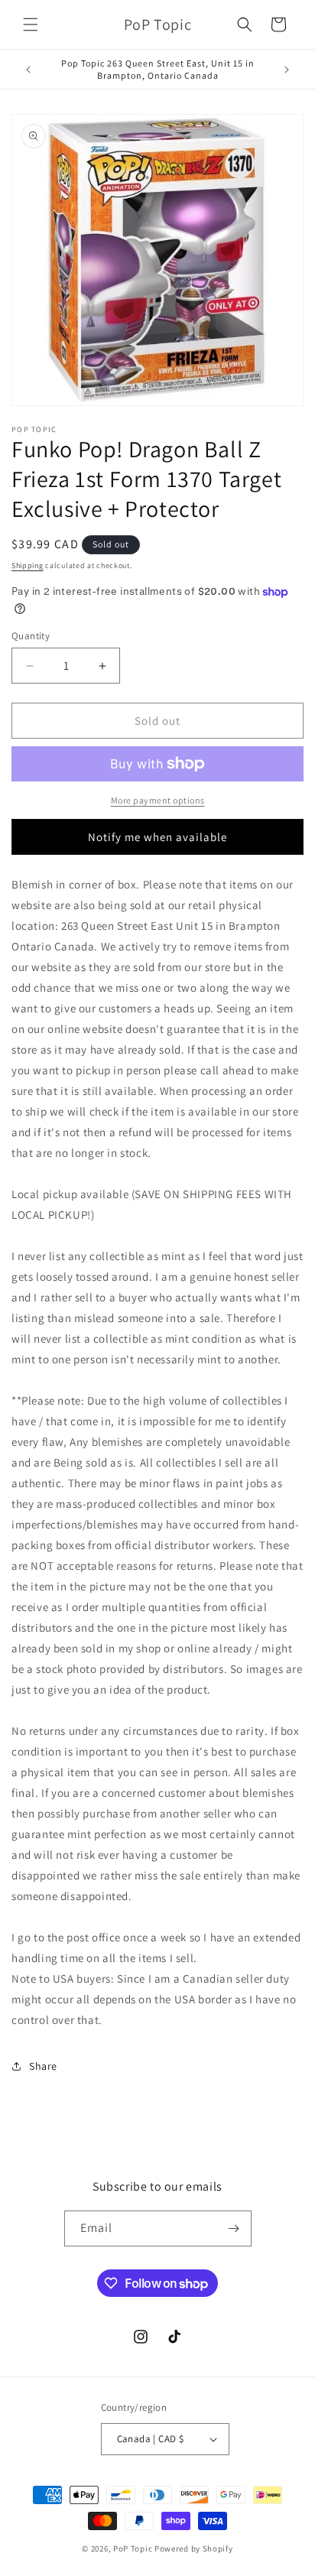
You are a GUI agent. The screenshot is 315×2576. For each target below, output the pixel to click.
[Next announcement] (287, 70)
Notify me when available (157, 837)
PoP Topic (133, 2548)
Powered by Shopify (194, 2548)
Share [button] (43, 2066)
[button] (31, 24)
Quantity (31, 636)
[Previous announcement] (28, 70)
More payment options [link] (158, 800)
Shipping (28, 565)
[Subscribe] (234, 2228)
